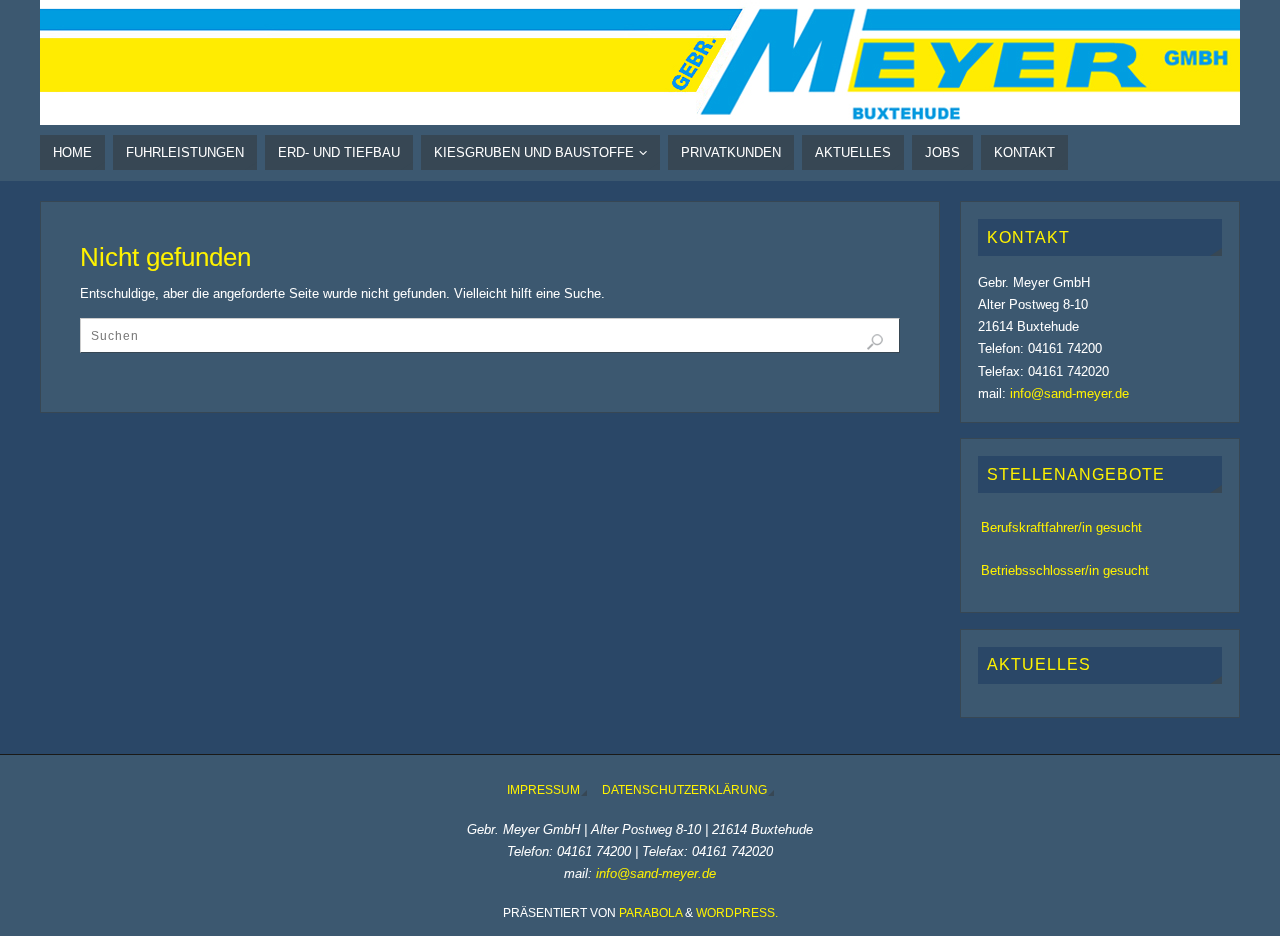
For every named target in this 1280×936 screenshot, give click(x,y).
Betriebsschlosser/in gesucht (1065, 570)
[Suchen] (875, 342)
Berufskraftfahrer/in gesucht (1061, 527)
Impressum (543, 789)
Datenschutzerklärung (684, 789)
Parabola (650, 913)
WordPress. (737, 913)
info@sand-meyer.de (1069, 393)
